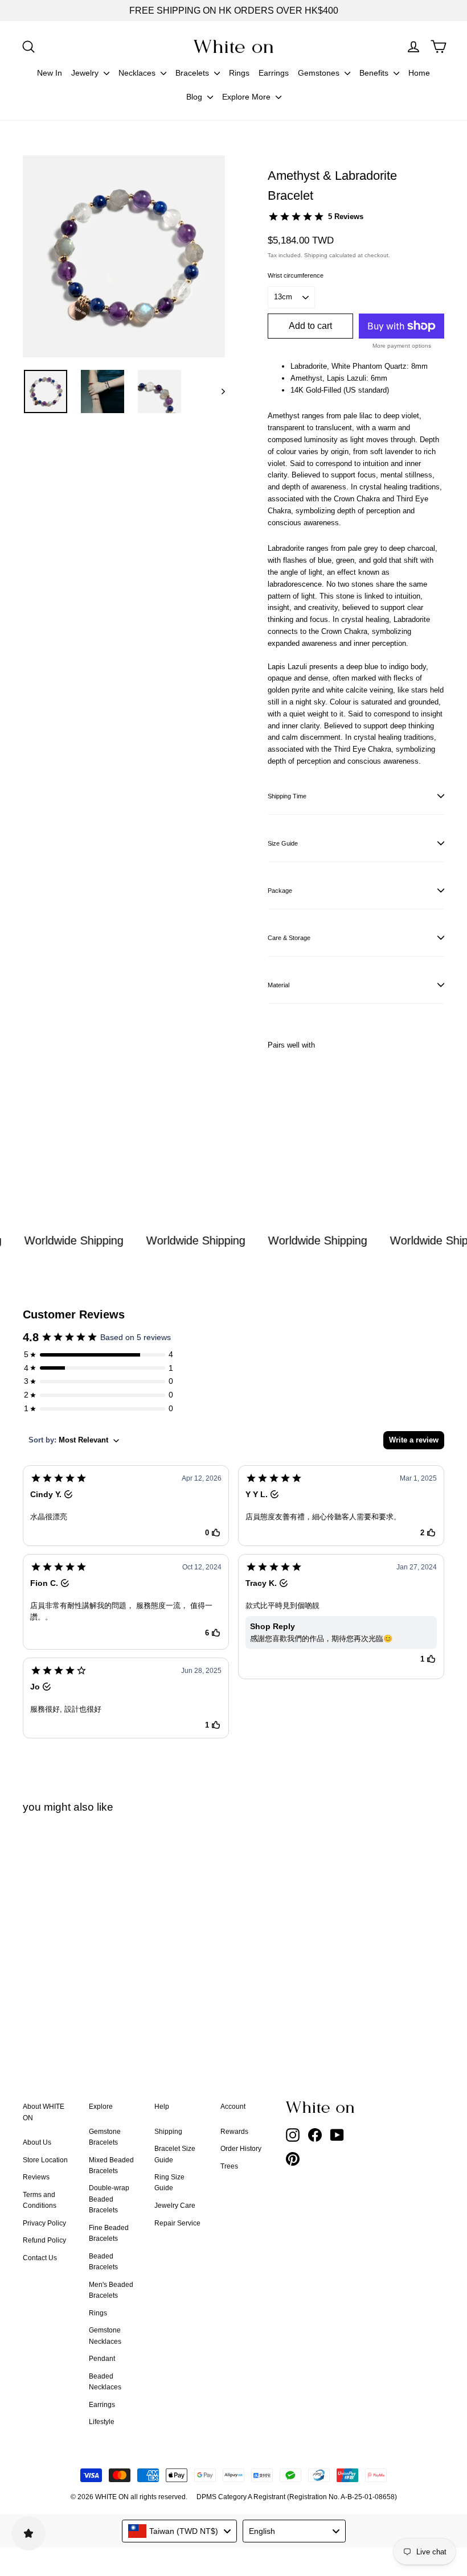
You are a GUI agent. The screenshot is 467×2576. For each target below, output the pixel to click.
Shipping (316, 255)
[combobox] (179, 2531)
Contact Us (40, 2258)
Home (419, 73)
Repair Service (177, 2223)
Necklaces (138, 73)
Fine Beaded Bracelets (109, 2233)
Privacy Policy (44, 2223)
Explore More (247, 97)
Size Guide (283, 843)
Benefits (375, 73)
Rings (239, 73)
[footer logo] (321, 2107)
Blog (195, 97)
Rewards (234, 2132)
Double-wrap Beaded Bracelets (109, 2199)
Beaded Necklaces (105, 2382)
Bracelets (193, 73)
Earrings (274, 73)
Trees (229, 2166)
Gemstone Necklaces (105, 2336)
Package (280, 891)
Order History (241, 2149)
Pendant (102, 2359)
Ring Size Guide (169, 2183)
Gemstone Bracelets (105, 2137)
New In (50, 73)
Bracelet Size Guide (175, 2154)
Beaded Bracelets (103, 2262)
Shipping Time (287, 796)
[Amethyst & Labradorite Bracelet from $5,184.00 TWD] (282, 1110)
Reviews (36, 2177)
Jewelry (86, 73)
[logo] (233, 46)
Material (278, 985)
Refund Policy (44, 2240)
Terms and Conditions (40, 2200)
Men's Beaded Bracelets (111, 2290)
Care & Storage (289, 938)
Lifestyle (102, 2422)
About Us (37, 2142)
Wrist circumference (296, 275)
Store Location (45, 2160)
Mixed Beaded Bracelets (111, 2165)
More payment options (402, 346)
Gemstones (320, 73)
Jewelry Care (175, 2206)
